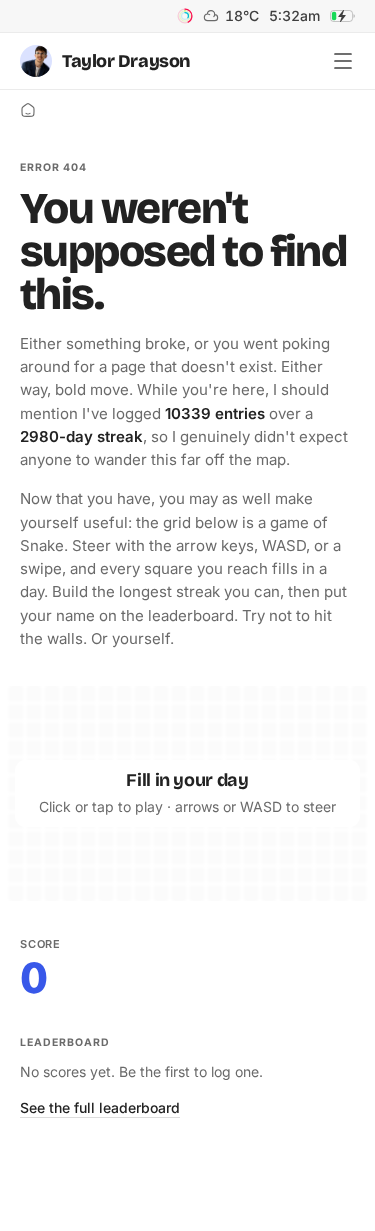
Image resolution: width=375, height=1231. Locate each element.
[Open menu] (343, 61)
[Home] (28, 110)
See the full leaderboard (100, 1107)
